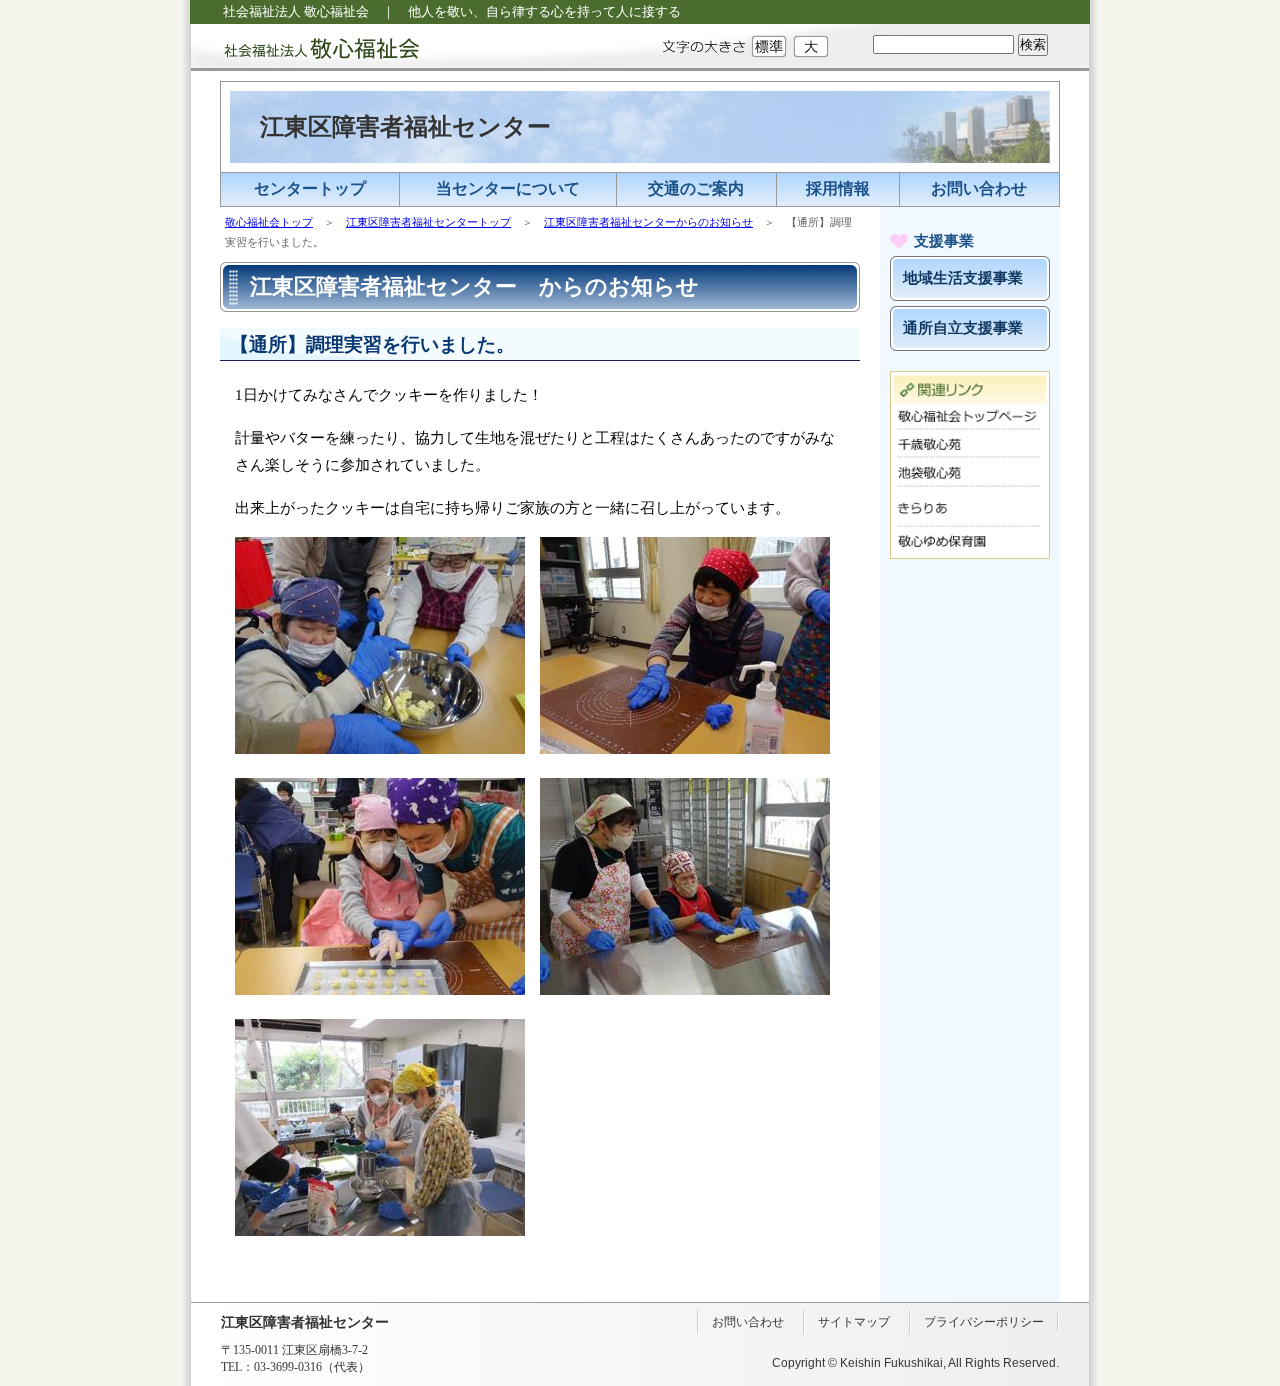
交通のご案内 (696, 188)
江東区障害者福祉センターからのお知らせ (648, 222)
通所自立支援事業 (963, 328)
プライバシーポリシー (984, 1322)
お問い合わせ (979, 188)
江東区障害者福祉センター (405, 127)
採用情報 (838, 188)
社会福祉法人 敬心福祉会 (305, 47)
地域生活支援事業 (963, 278)
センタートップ (310, 188)
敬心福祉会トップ (269, 222)
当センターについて (508, 188)
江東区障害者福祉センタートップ (428, 222)
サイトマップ (854, 1322)
